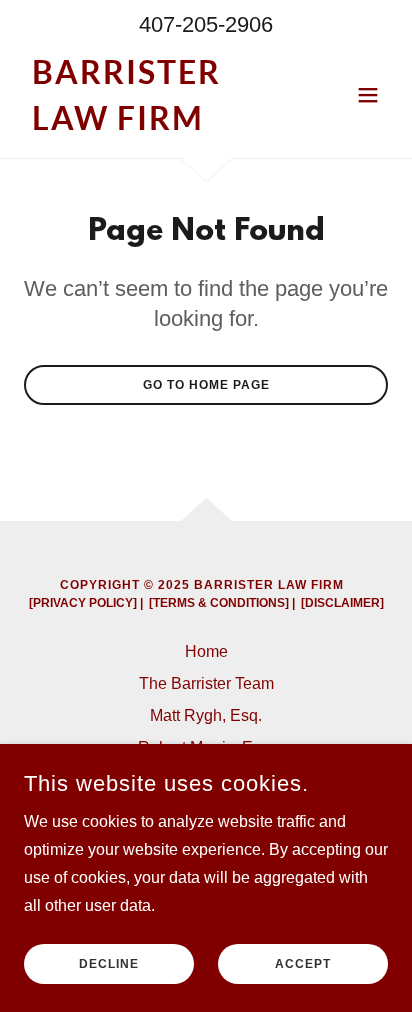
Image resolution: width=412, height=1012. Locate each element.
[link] (151, 124)
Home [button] (206, 651)
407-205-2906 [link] (206, 24)
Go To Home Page (206, 385)
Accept (303, 964)
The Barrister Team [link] (206, 683)
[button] (368, 95)
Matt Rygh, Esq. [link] (206, 715)
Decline (109, 964)
